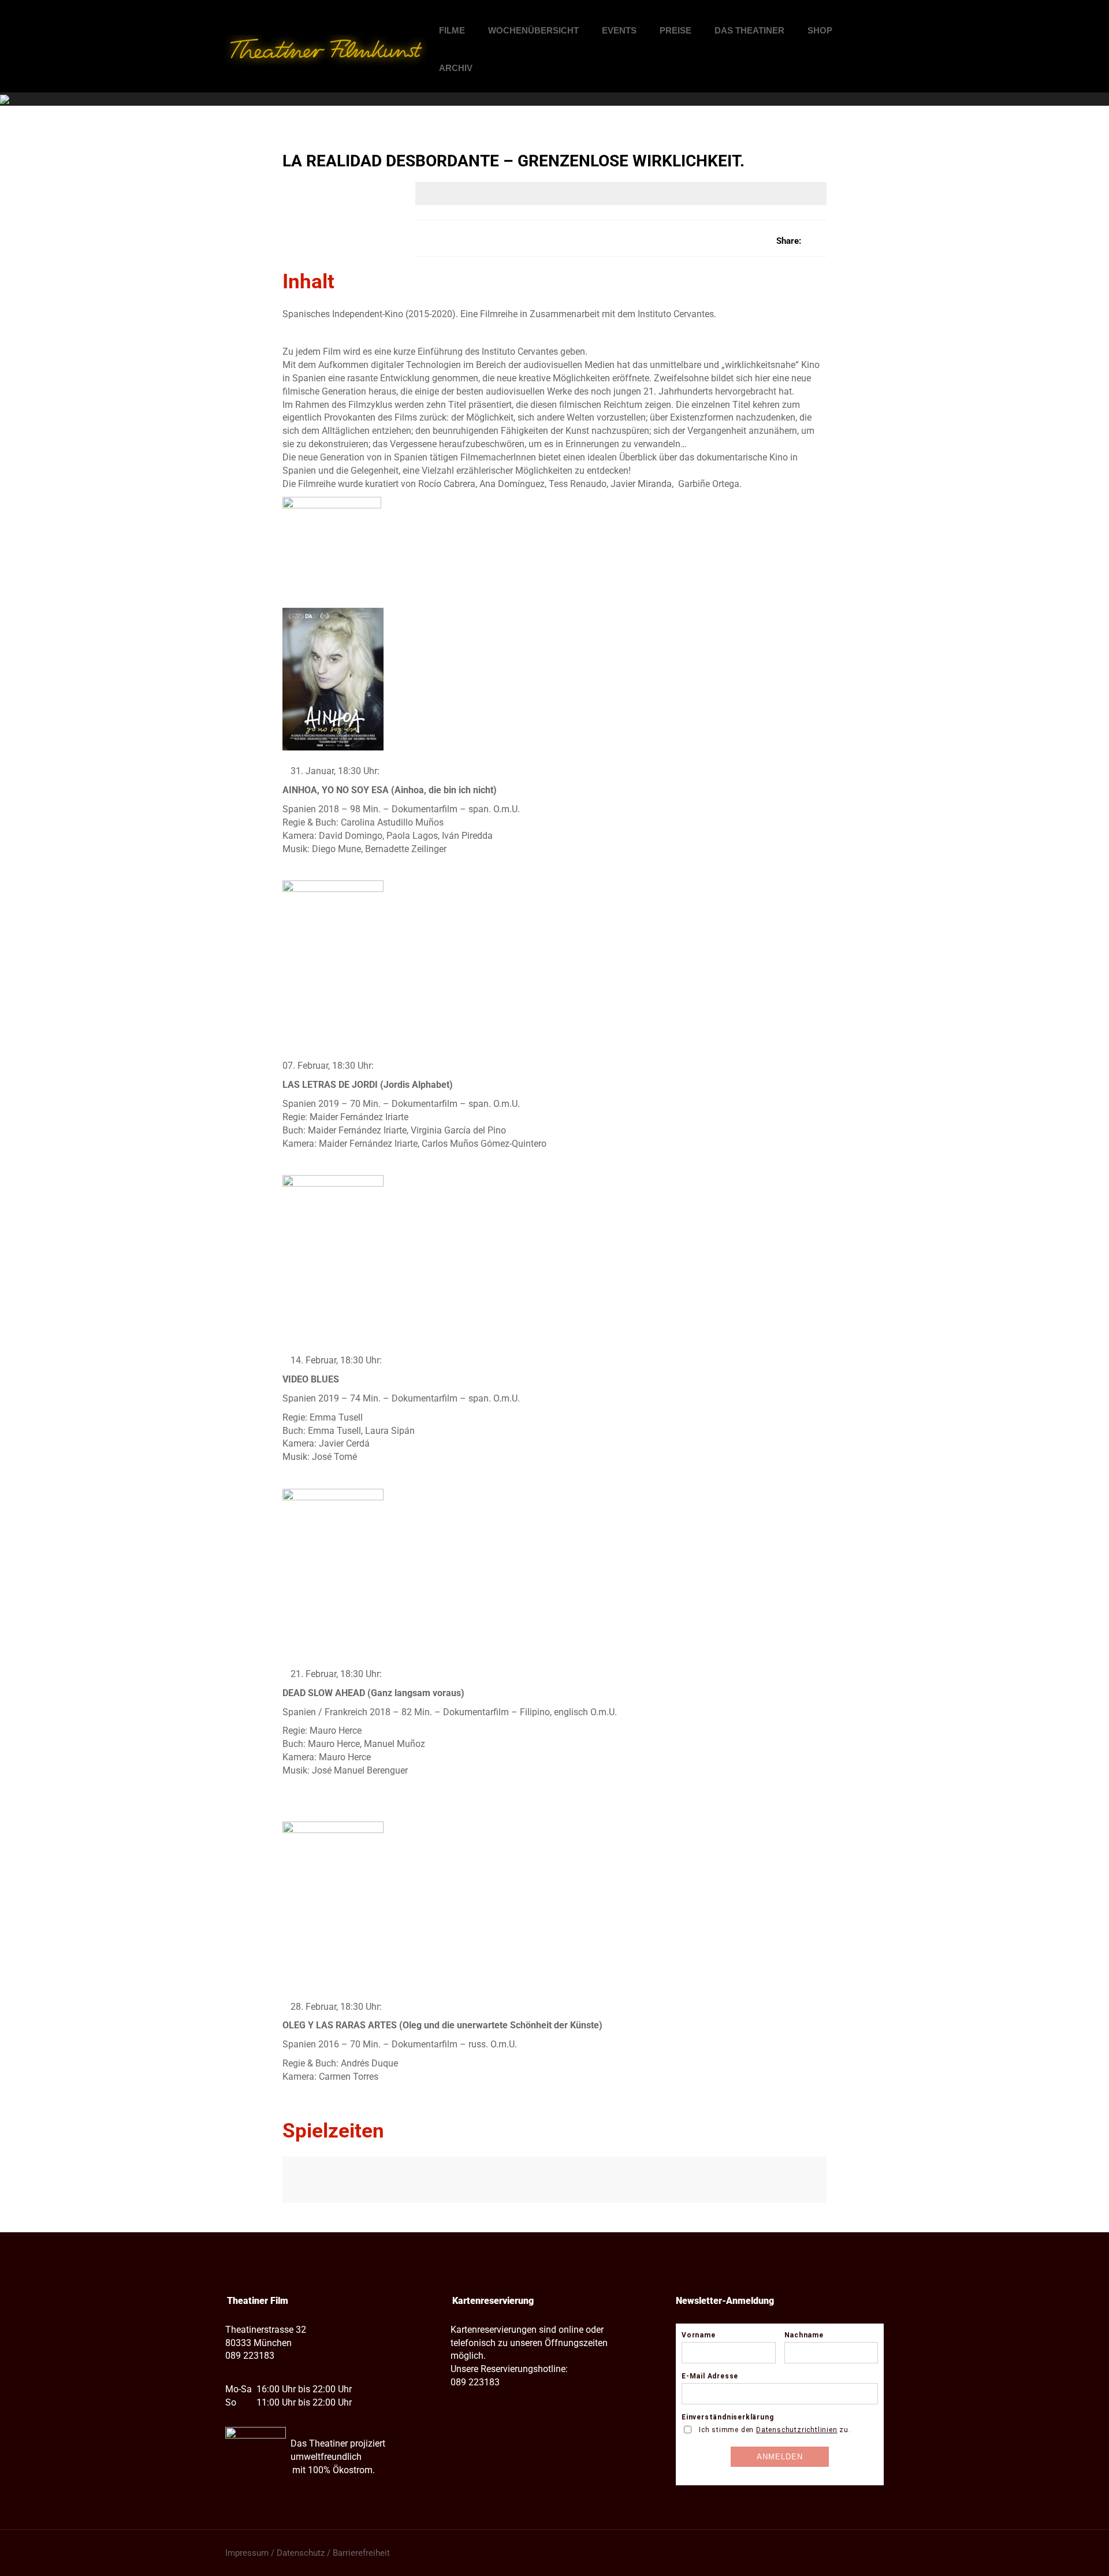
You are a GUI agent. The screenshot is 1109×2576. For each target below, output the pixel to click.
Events (619, 30)
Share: (789, 241)
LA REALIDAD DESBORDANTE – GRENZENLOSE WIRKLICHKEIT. (513, 161)
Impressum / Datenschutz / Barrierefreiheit (308, 2553)
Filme (452, 30)
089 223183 (250, 2356)
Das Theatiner (749, 30)
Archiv (456, 68)
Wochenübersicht (533, 30)
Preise (676, 30)
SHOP (820, 30)
